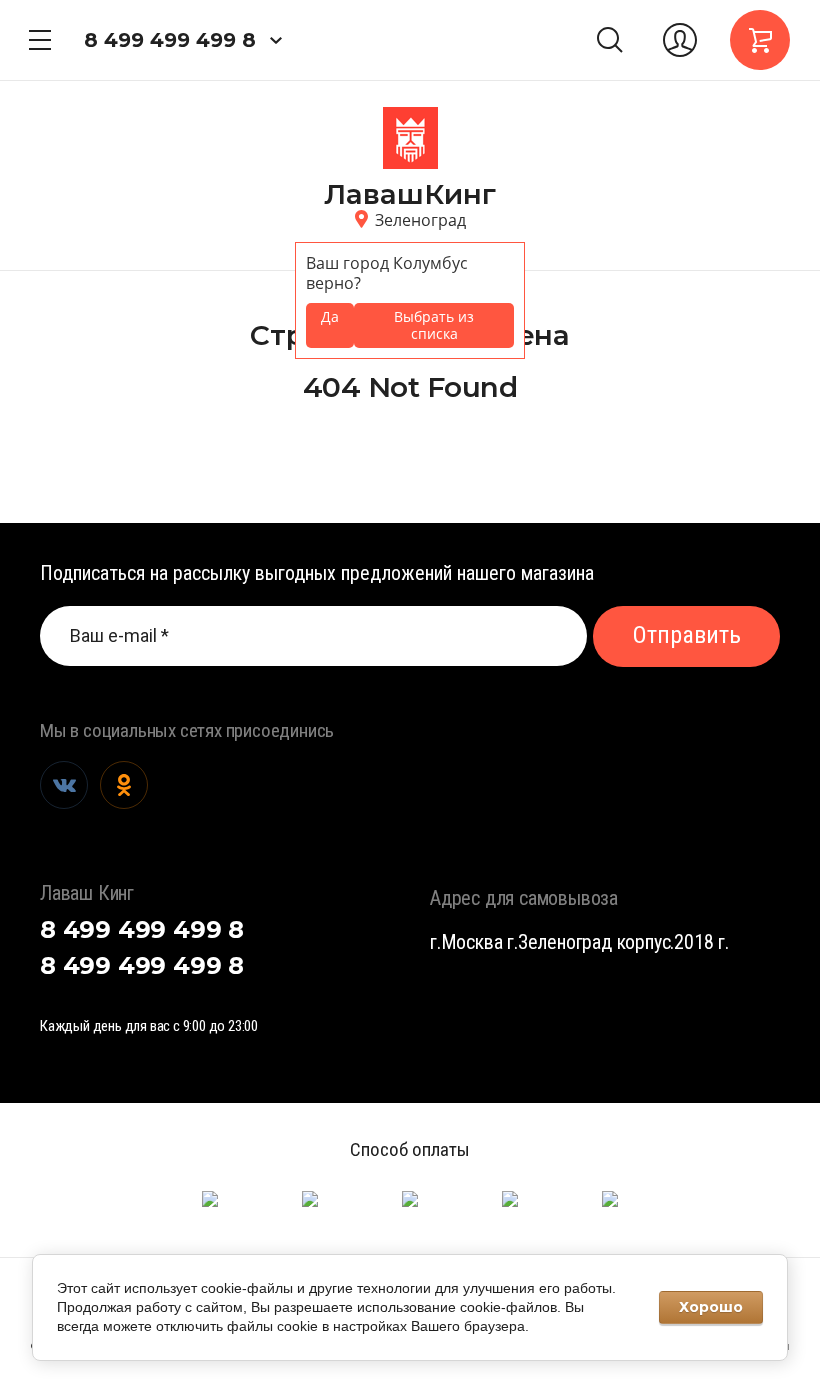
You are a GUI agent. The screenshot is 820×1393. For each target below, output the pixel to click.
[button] (40, 40)
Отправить (687, 635)
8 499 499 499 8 (170, 40)
